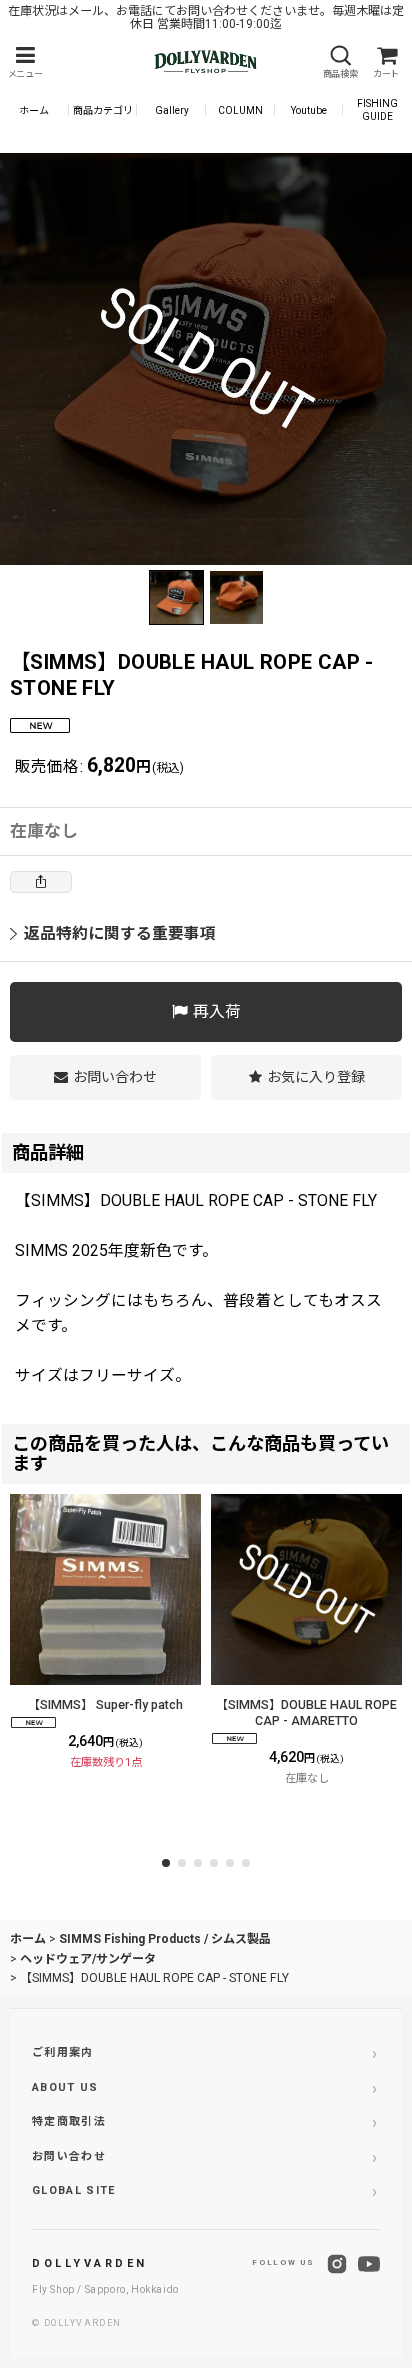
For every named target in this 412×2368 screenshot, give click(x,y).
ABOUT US (65, 2087)
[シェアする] (41, 882)
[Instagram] (337, 2264)
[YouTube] (369, 2264)
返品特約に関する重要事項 (120, 933)
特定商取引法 (69, 2121)
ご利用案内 (63, 2052)
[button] (25, 62)
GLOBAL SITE (74, 2190)
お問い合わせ (69, 2156)
